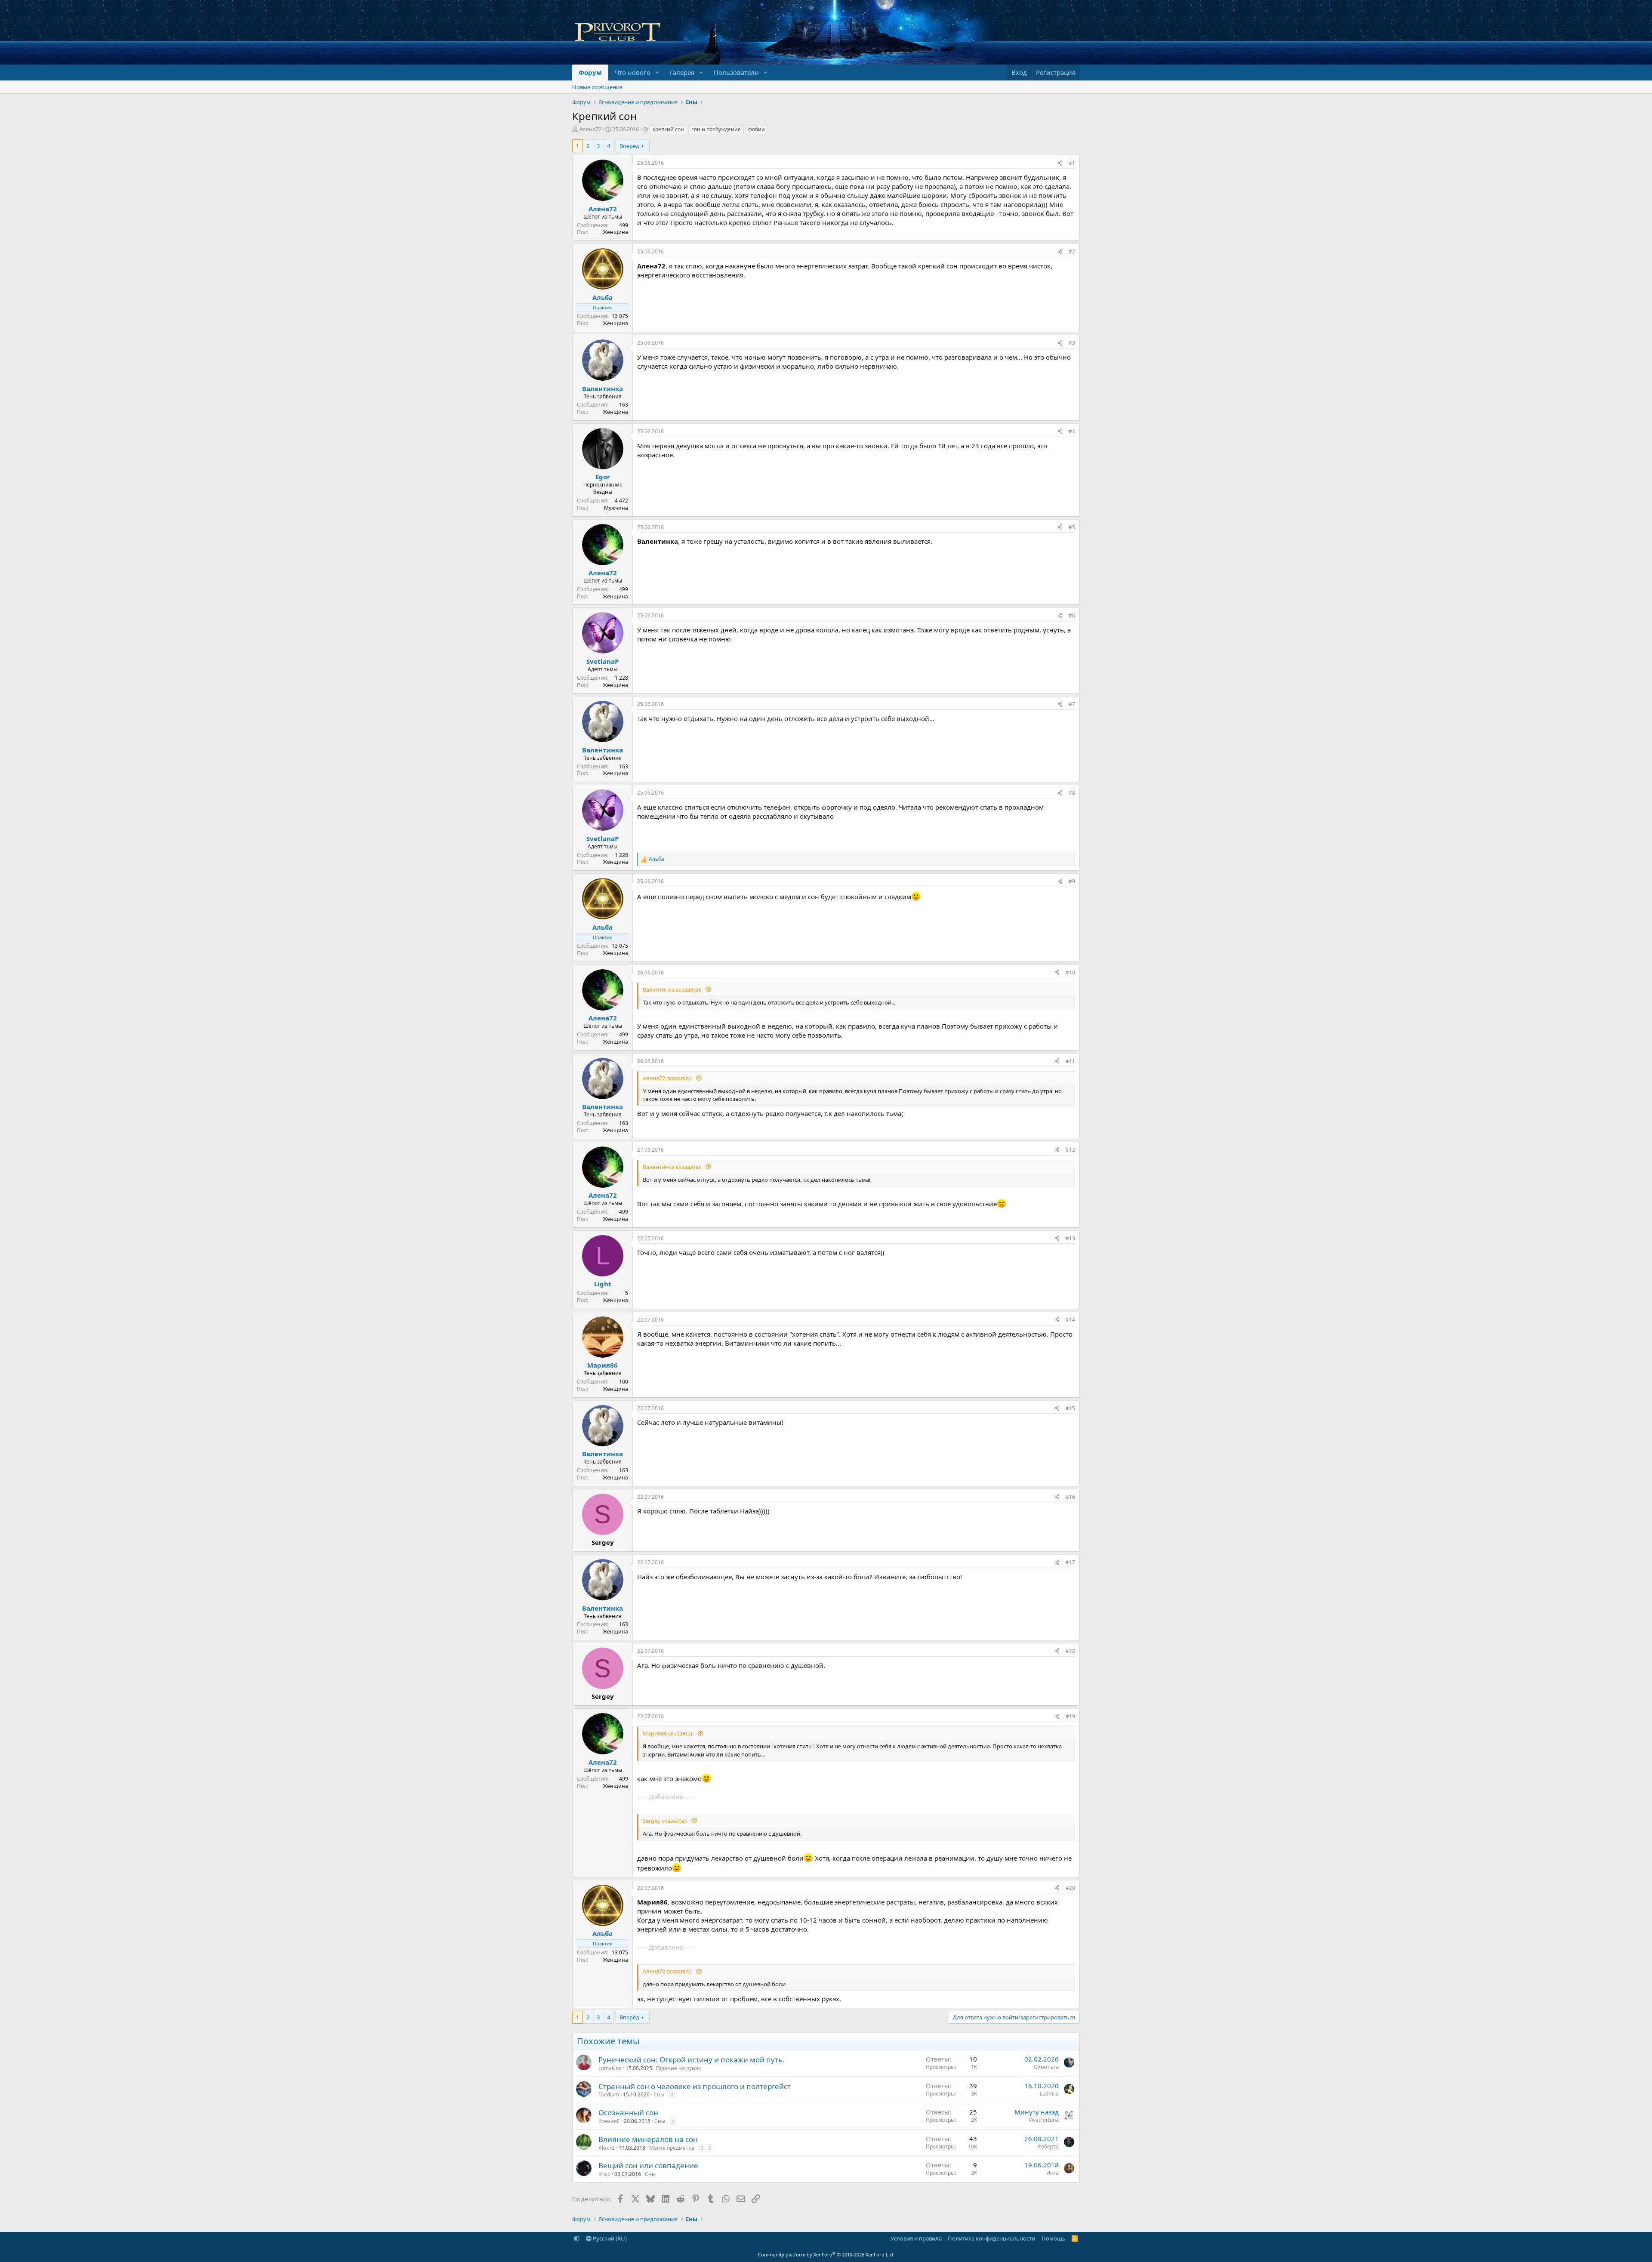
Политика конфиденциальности (991, 2238)
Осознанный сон (628, 2113)
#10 (1070, 972)
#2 (1072, 251)
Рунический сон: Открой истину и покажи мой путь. (692, 2060)
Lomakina (610, 2068)
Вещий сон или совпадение (648, 2165)
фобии (757, 129)
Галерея (682, 72)
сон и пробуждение (716, 129)
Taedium (609, 2094)
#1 (1072, 163)
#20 (1070, 1888)
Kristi (604, 2174)
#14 (1070, 1320)
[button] (657, 72)
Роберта (1048, 2146)
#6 (1072, 615)
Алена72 (590, 129)
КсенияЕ (609, 2121)
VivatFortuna (1044, 2120)
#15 (1070, 1408)
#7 (1072, 704)
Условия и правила (916, 2238)
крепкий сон (668, 129)
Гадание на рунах (678, 2068)
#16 (1070, 1497)
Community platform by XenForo (826, 2254)
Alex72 (607, 2148)
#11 (1070, 1061)
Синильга (1046, 2067)
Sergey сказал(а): (666, 1821)
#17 (1070, 1562)
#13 (1070, 1238)
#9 (1072, 881)
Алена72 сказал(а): (668, 1078)
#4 (1072, 431)
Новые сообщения (597, 87)
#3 (1072, 343)
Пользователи (736, 72)
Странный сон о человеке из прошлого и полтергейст (695, 2086)
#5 (1072, 527)
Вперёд (629, 146)
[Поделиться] (1060, 163)
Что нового (633, 72)
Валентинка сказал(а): (673, 989)
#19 (1070, 1716)
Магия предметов (672, 2148)
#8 (1072, 793)
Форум (590, 72)
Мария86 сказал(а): (669, 1733)
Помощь (1054, 2238)
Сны (659, 2094)
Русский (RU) (609, 2238)
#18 (1070, 1651)
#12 (1070, 1150)
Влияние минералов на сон (648, 2139)
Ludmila (1049, 2094)
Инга (1053, 2173)
